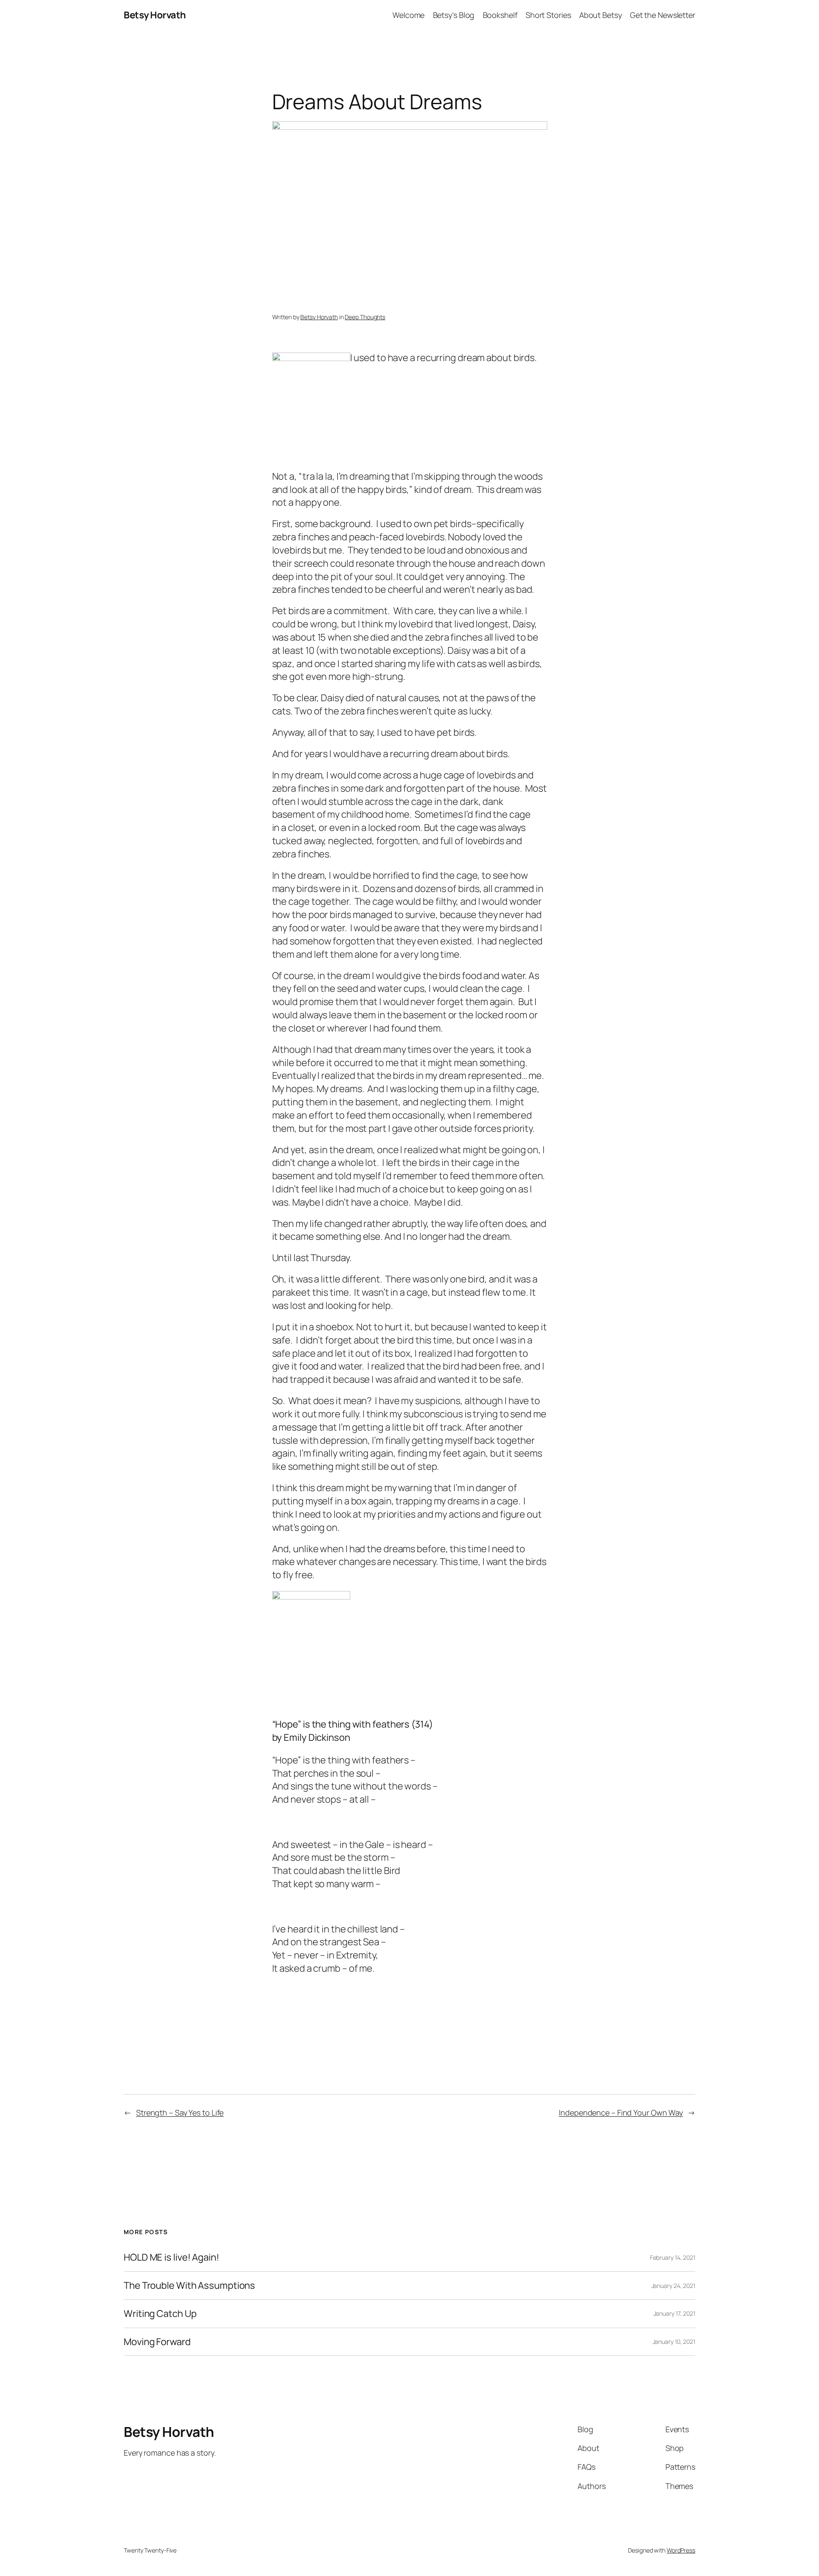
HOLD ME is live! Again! (171, 2257)
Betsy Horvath (155, 15)
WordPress (681, 2550)
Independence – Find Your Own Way (621, 2113)
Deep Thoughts (365, 317)
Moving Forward (157, 2342)
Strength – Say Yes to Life (180, 2113)
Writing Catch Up (160, 2314)
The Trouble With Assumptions (189, 2286)
